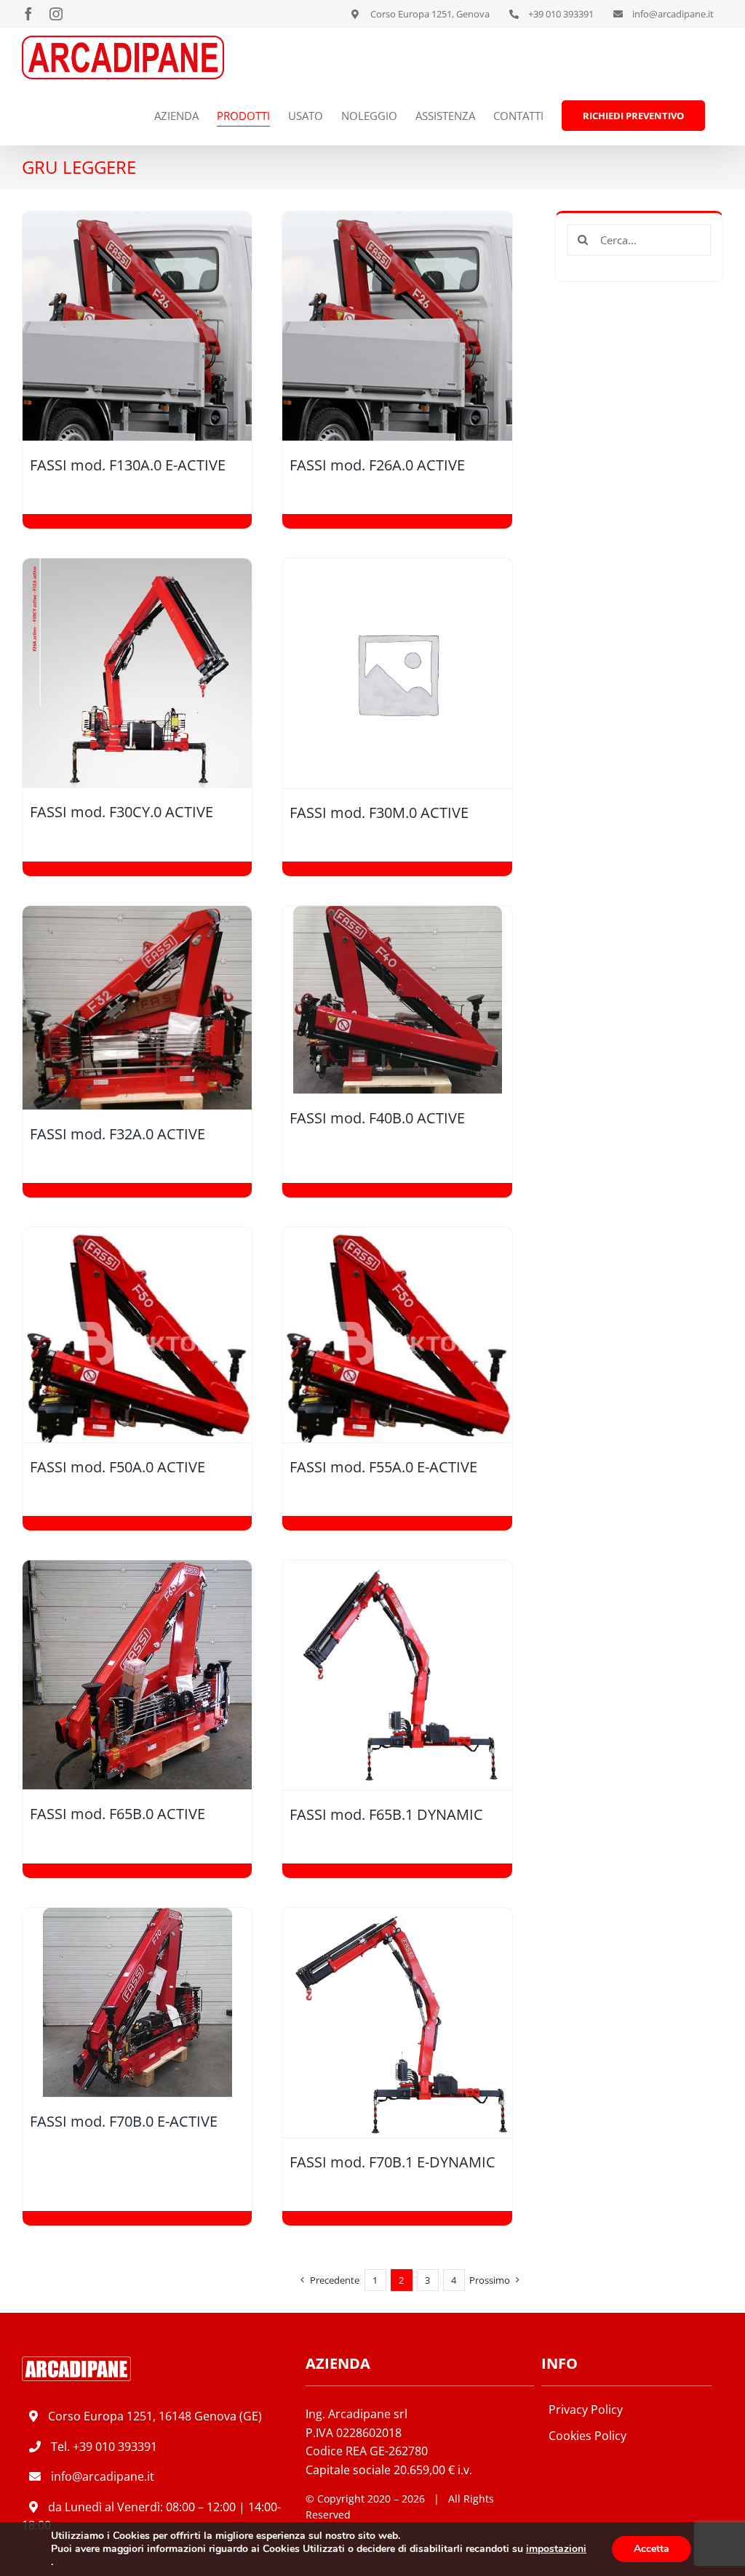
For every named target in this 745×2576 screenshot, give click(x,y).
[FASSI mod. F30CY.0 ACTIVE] (137, 673)
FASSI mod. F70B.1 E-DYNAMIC (393, 2162)
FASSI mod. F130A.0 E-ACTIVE (128, 465)
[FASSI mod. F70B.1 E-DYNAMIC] (397, 2023)
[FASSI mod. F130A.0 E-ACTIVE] (137, 326)
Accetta (652, 2549)
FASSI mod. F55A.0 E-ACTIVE (383, 1467)
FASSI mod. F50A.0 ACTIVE (117, 1467)
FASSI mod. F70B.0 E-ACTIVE (124, 2121)
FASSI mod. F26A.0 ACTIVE (377, 465)
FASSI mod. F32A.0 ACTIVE (117, 1134)
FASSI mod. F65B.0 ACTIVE (117, 1814)
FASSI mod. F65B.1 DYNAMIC (386, 1814)
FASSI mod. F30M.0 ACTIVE (379, 812)
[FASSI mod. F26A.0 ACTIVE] (397, 326)
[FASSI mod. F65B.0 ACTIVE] (137, 1675)
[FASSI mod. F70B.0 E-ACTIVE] (137, 2003)
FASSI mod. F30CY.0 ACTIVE (121, 812)
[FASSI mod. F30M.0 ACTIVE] (397, 673)
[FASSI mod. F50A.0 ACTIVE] (137, 1335)
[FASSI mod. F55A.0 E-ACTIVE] (397, 1335)
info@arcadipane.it (103, 2476)
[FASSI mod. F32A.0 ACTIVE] (137, 1008)
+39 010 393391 (115, 2447)
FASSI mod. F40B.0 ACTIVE (377, 1118)
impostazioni (556, 2549)
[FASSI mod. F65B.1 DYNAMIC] (397, 1676)
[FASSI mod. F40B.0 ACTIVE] (397, 1000)
